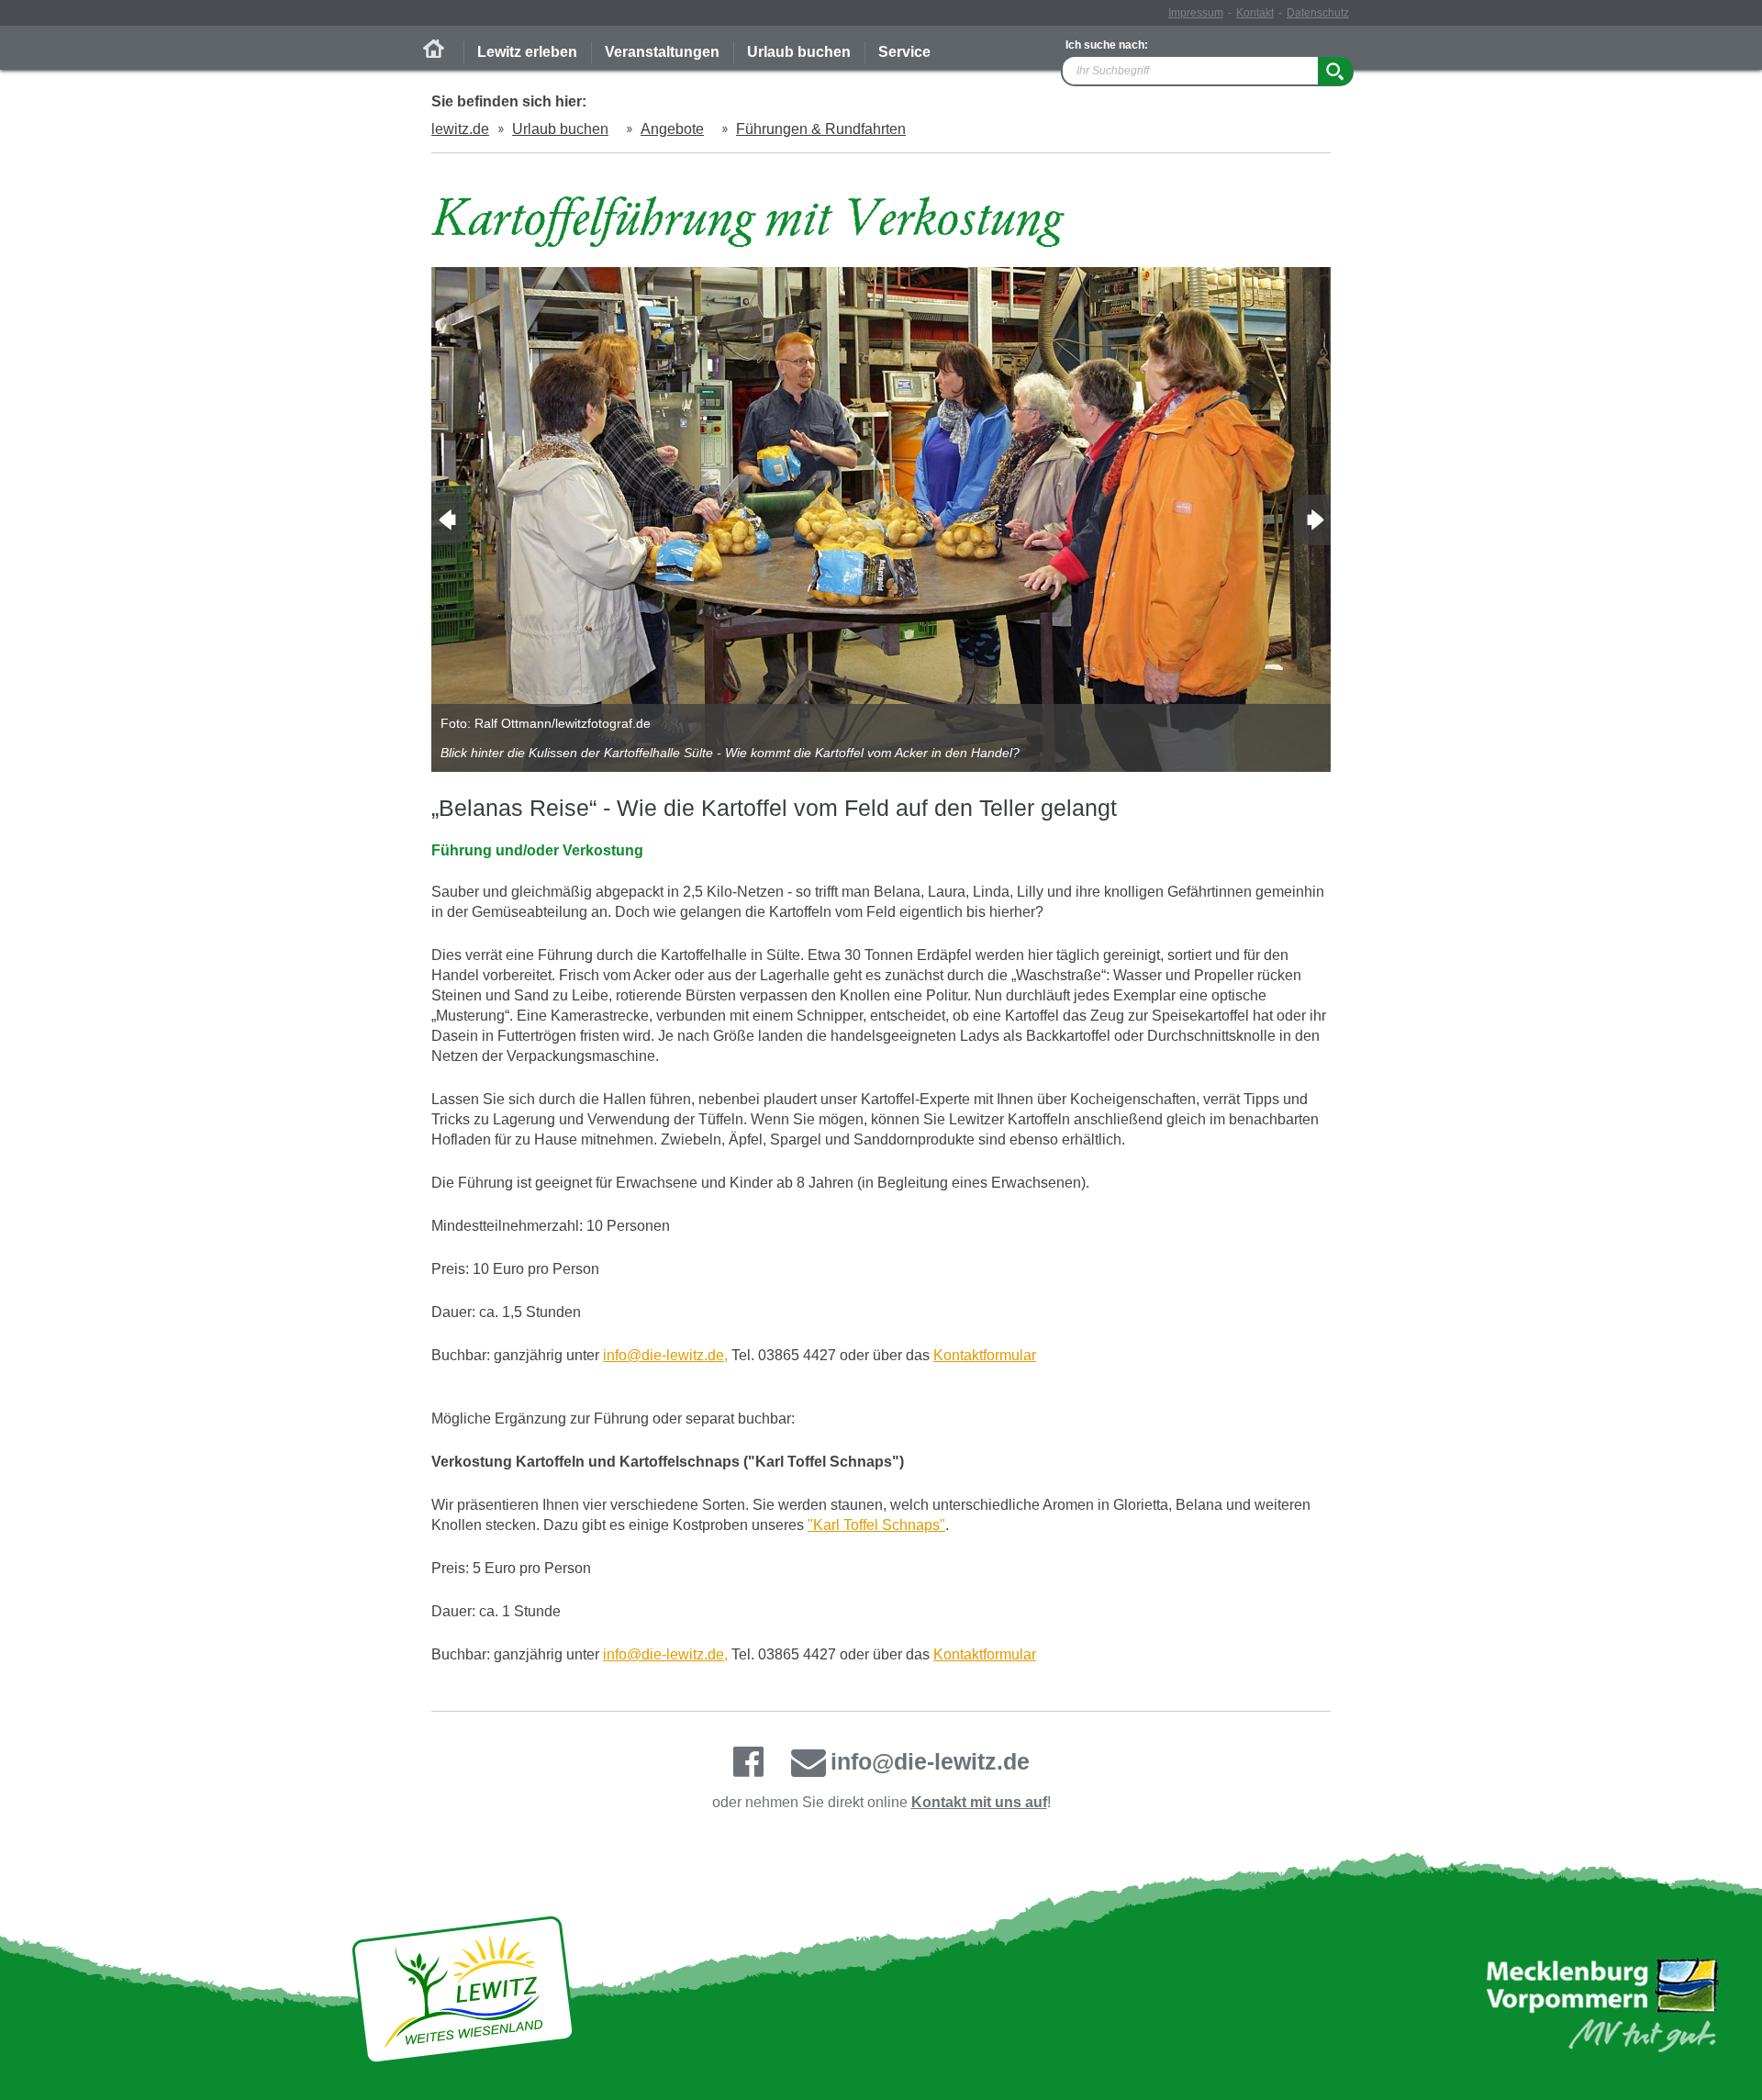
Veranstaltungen (662, 52)
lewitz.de (460, 129)
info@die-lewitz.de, (665, 1355)
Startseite (434, 49)
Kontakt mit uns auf (979, 1802)
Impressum (1196, 13)
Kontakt (1255, 13)
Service (904, 52)
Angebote (672, 129)
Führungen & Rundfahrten (821, 129)
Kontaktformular (985, 1355)
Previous (450, 520)
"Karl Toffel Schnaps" (876, 1525)
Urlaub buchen (799, 52)
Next (1312, 520)
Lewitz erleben (527, 52)
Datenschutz (1318, 13)
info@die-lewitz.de (930, 1761)
